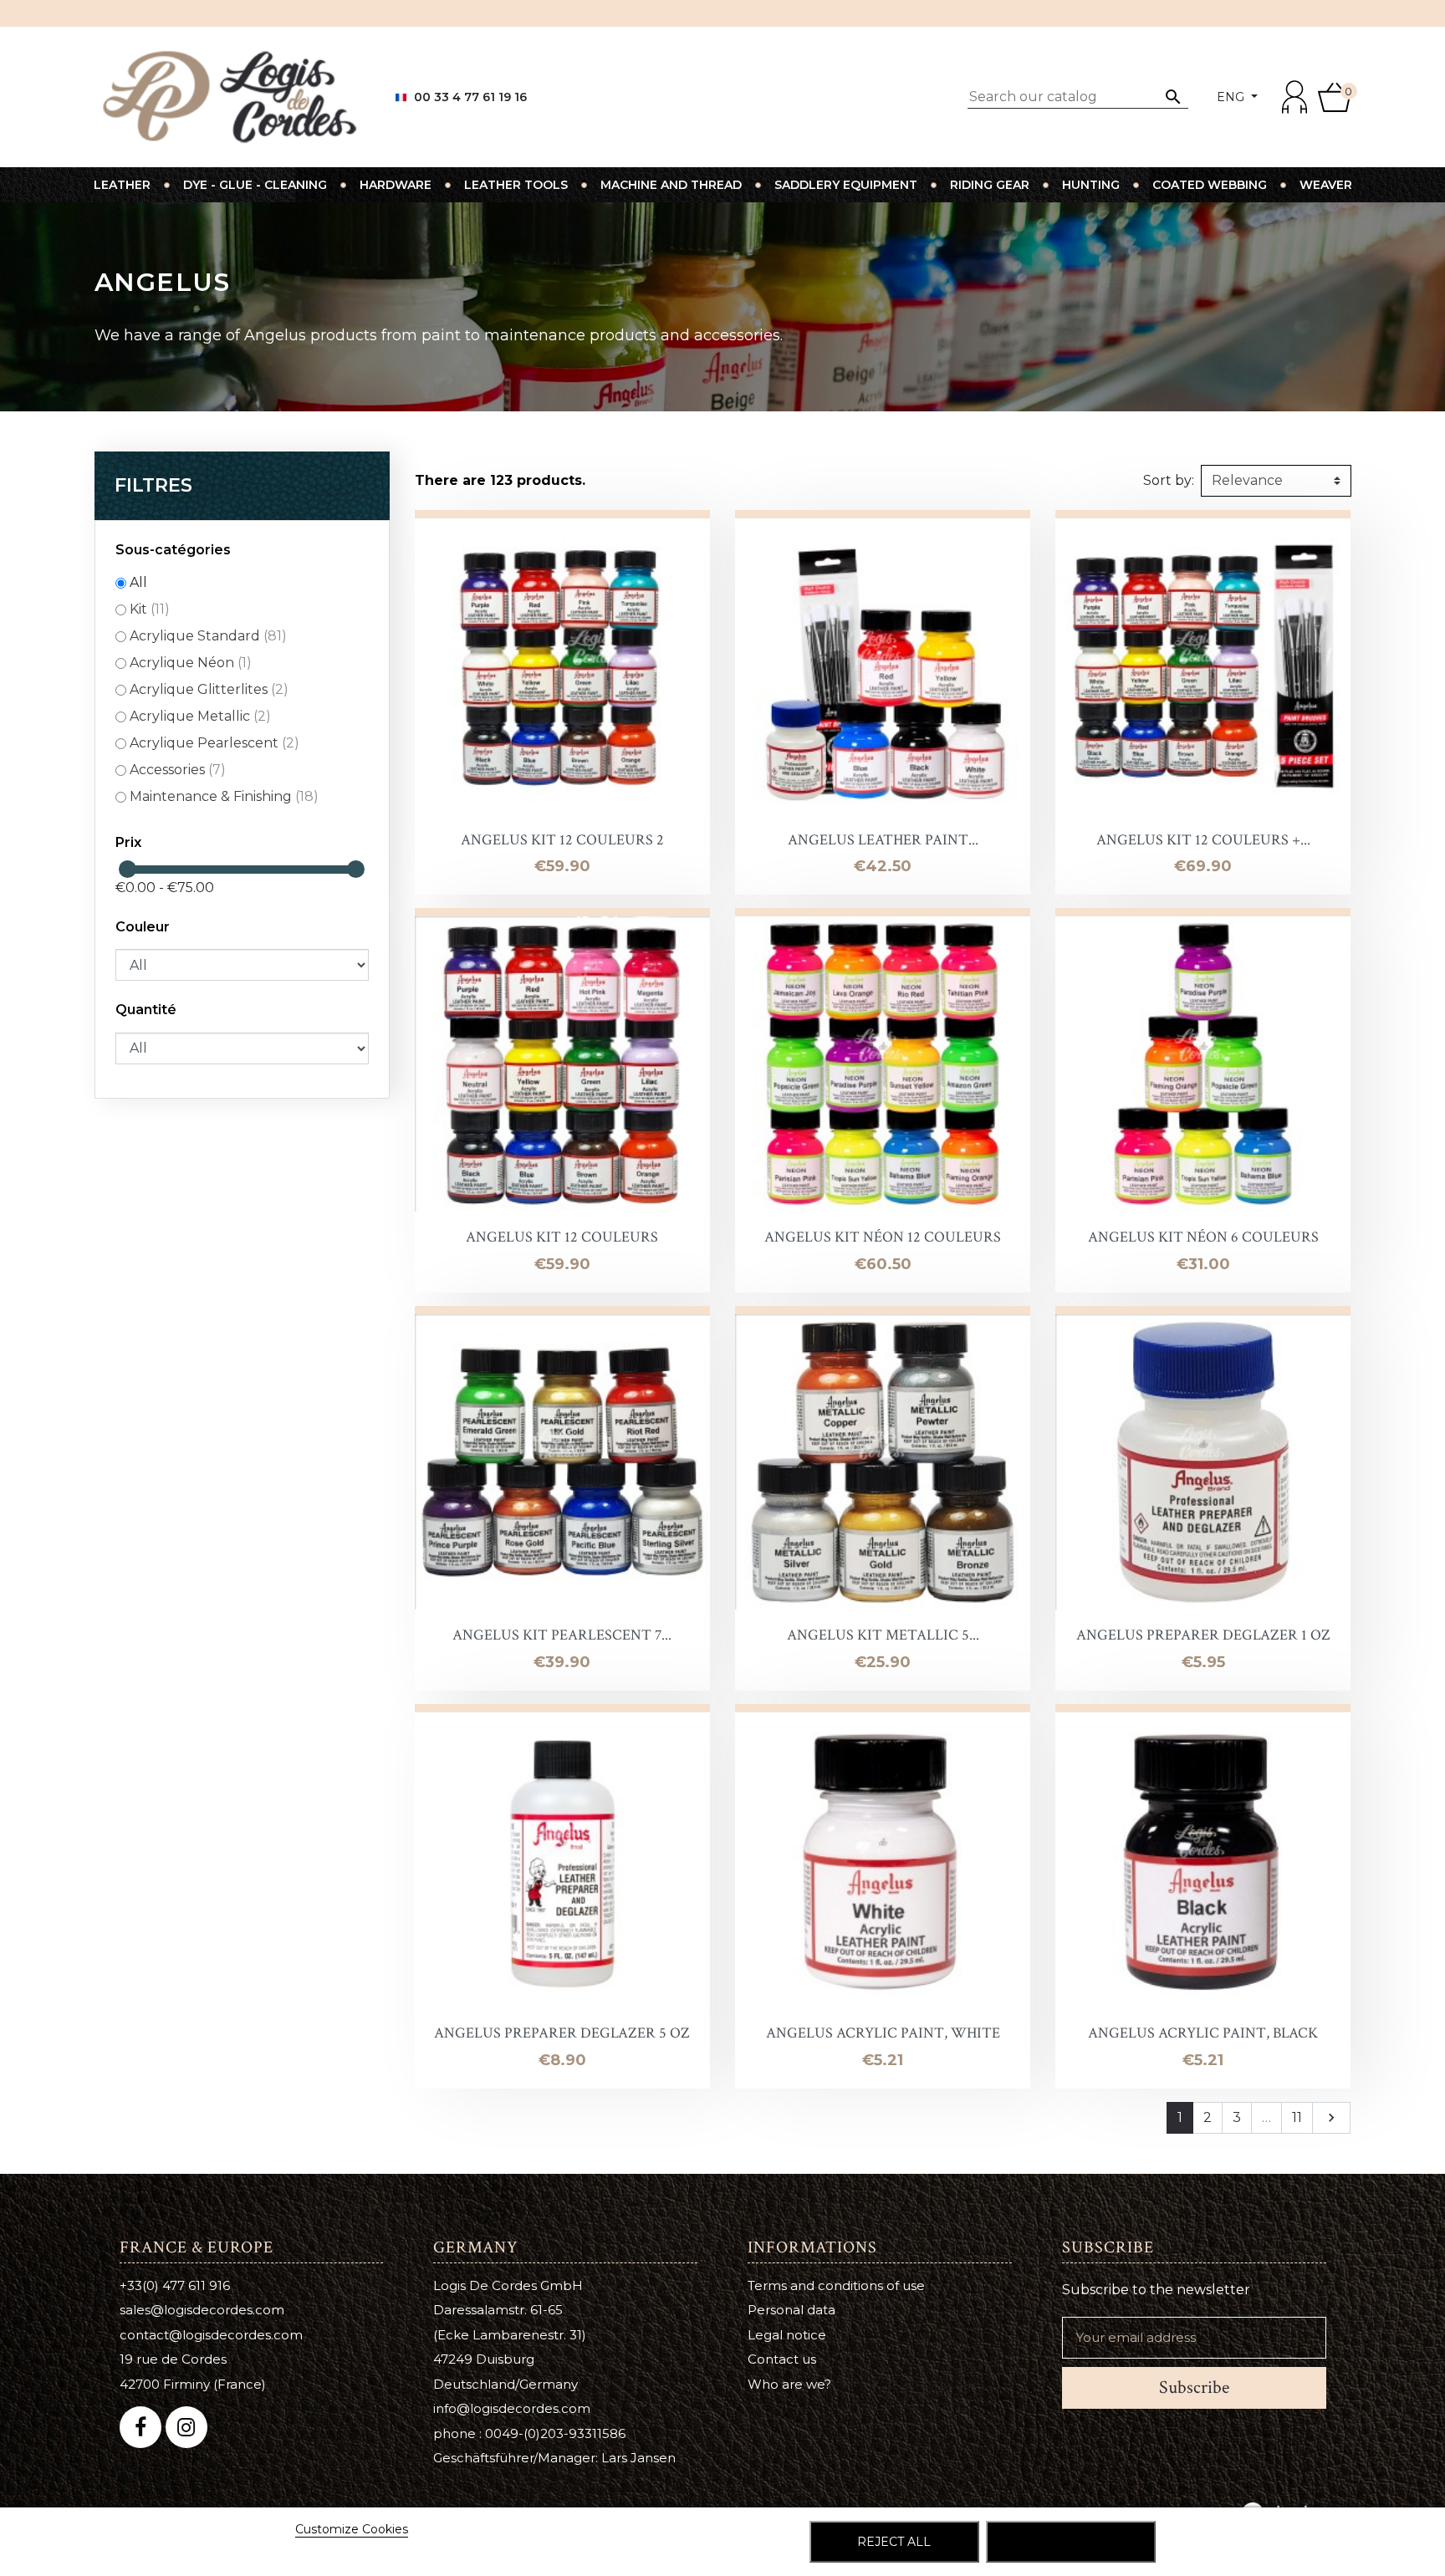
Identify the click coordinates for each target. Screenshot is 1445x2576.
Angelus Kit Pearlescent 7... (562, 1635)
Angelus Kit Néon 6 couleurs (1203, 1237)
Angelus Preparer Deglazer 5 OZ (562, 2033)
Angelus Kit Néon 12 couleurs (883, 1237)
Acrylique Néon (191, 663)
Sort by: (1169, 480)
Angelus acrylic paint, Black (1203, 2033)
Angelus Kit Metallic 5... (883, 1635)
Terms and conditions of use (836, 2285)
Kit (150, 609)
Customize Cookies (352, 2529)
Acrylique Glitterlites (209, 689)
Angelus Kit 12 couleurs (562, 1237)
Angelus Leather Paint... (883, 840)
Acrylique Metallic (200, 716)
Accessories (178, 770)
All (138, 582)
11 (1297, 2117)
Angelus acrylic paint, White (883, 2033)
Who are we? (789, 2384)
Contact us (782, 2359)
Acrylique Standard (208, 636)
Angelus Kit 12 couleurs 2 (562, 840)
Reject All (894, 2542)
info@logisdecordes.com (512, 2408)
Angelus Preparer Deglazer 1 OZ (1203, 1635)
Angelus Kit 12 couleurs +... (1203, 840)
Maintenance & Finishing (224, 796)
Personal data (791, 2310)
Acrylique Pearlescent (214, 743)
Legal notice (787, 2335)
